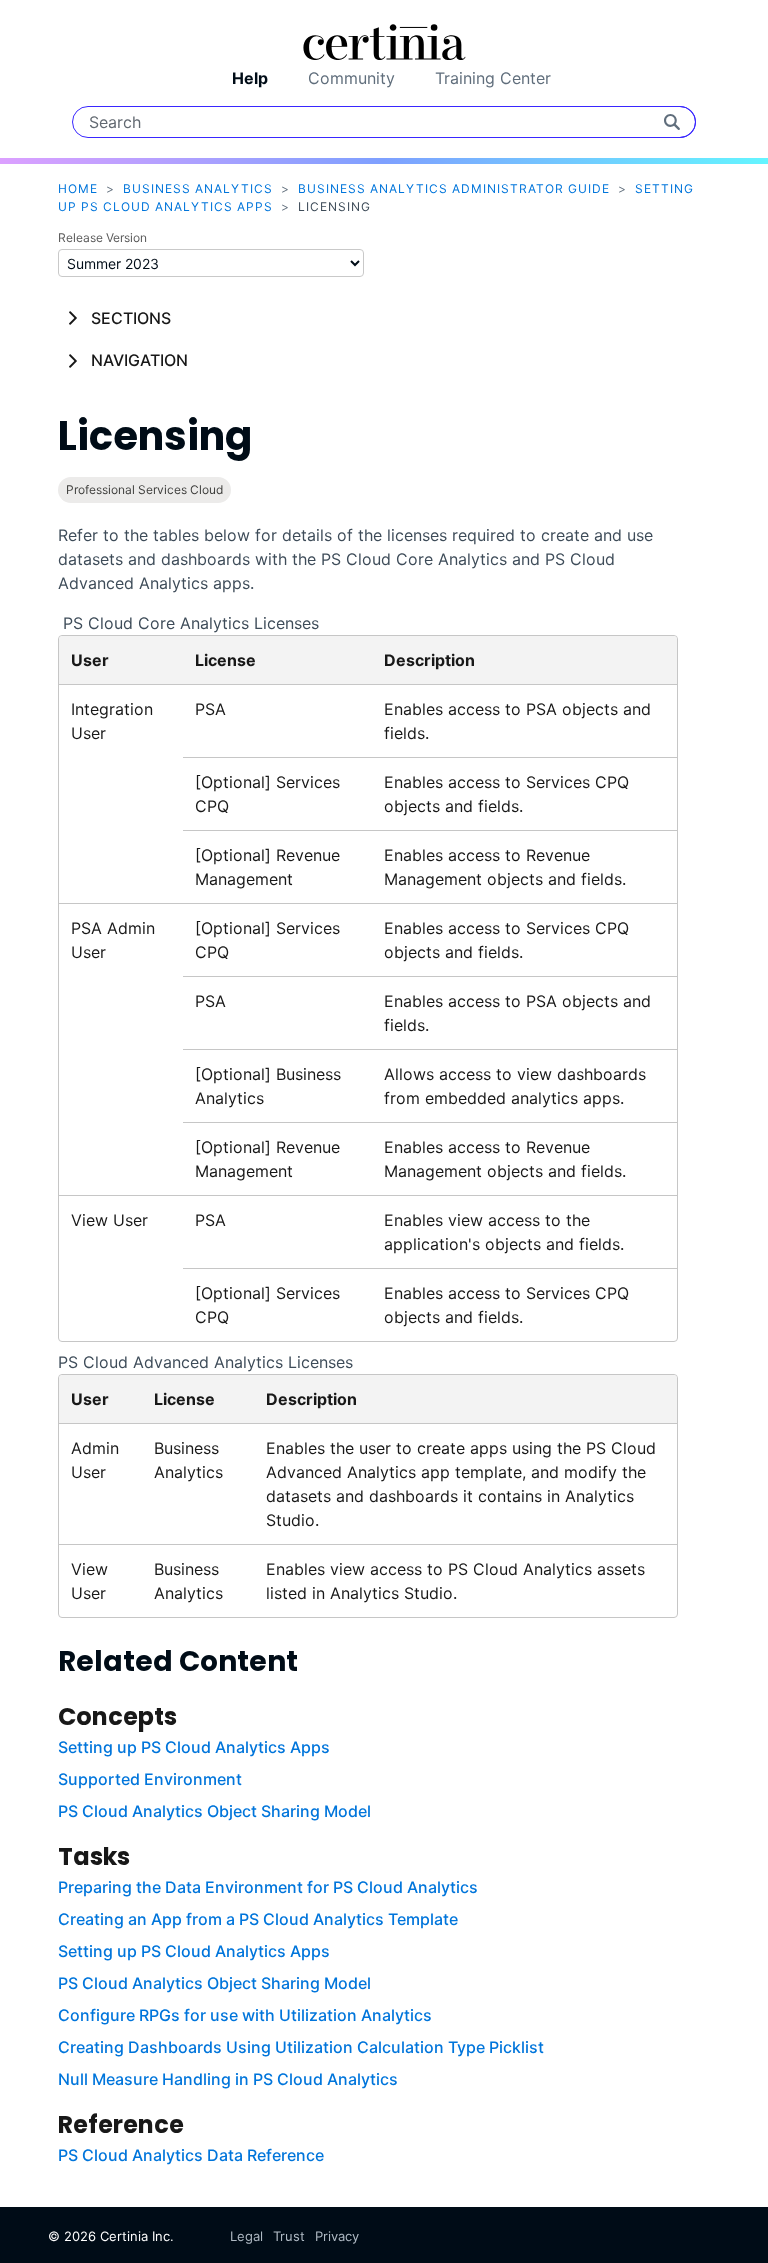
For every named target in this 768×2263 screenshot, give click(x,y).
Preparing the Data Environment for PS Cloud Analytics (268, 1887)
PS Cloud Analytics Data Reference (191, 2155)
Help (250, 78)
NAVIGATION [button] (139, 360)
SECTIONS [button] (131, 318)
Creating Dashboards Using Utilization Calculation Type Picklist (301, 2047)
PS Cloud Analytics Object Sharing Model (214, 1811)
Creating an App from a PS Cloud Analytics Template (258, 1919)
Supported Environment (150, 1779)
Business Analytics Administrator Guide (454, 188)
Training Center (493, 78)
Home (78, 188)
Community (351, 78)
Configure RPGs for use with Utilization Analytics (245, 2015)
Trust (289, 2236)
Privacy (337, 2236)
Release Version (102, 237)
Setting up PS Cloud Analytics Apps (194, 1747)
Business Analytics (198, 188)
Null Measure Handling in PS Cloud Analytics (228, 2079)
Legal (246, 2236)
